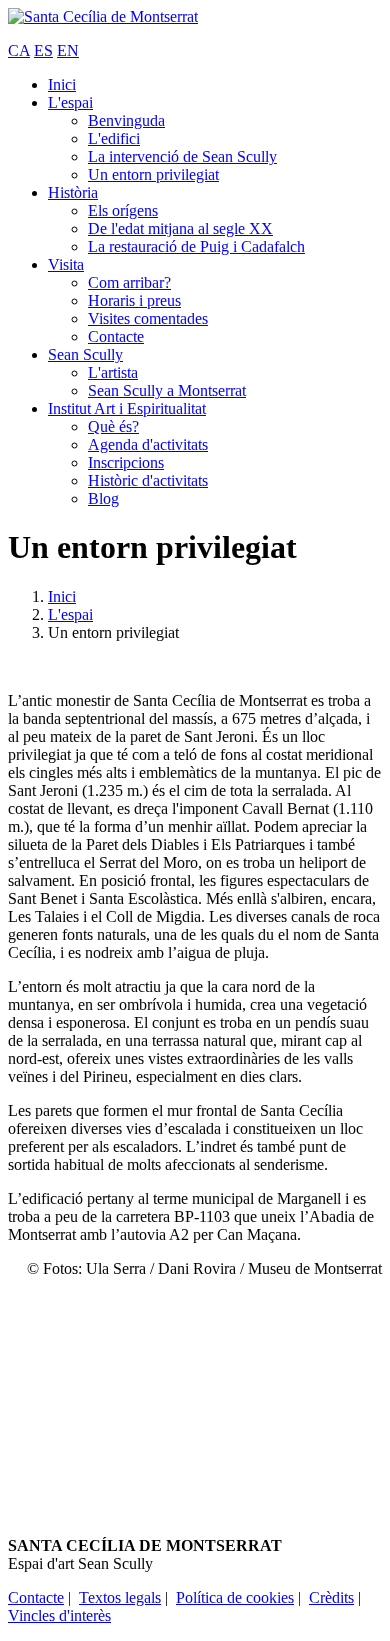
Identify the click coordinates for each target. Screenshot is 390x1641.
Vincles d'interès (59, 1615)
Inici (62, 84)
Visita (66, 264)
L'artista (113, 372)
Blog (103, 498)
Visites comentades (148, 318)
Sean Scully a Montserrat (167, 390)
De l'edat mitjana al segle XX (180, 228)
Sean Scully (85, 354)
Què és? (113, 426)
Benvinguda (126, 120)
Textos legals (120, 1597)
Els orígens (123, 210)
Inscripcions (126, 462)
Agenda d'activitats (148, 444)
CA (19, 50)
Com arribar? (129, 282)
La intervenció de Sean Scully (182, 156)
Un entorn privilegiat (153, 174)
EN (68, 50)
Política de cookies (235, 1597)
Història (73, 192)
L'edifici (114, 138)
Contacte (116, 336)
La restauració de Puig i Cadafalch (196, 246)
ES (43, 50)
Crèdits (331, 1597)
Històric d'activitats (148, 480)
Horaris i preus (134, 300)
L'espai (70, 102)
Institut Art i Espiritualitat (127, 408)
